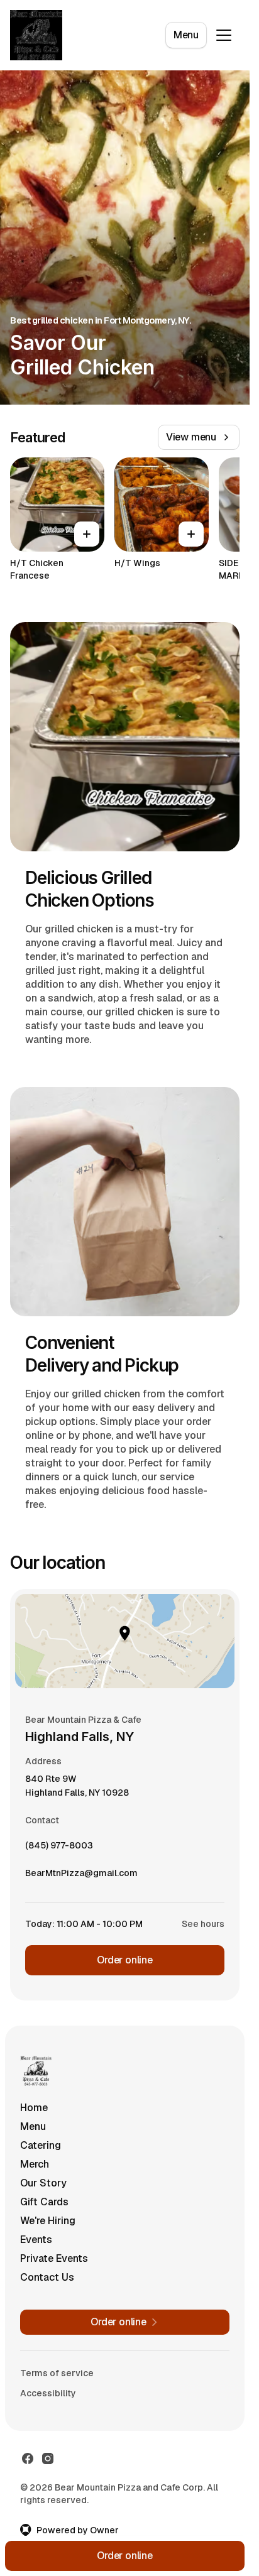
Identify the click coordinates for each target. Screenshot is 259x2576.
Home (34, 2108)
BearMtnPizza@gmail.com (81, 1876)
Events (36, 2240)
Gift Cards (44, 2202)
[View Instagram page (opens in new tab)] (48, 2459)
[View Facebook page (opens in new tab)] (28, 2459)
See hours (203, 1924)
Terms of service (57, 2373)
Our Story (43, 2183)
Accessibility (48, 2393)
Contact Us (47, 2277)
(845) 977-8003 (59, 1848)
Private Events (54, 2258)
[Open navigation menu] (224, 35)
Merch (35, 2164)
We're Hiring (48, 2221)
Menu (186, 35)
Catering (41, 2145)
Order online (125, 1960)
